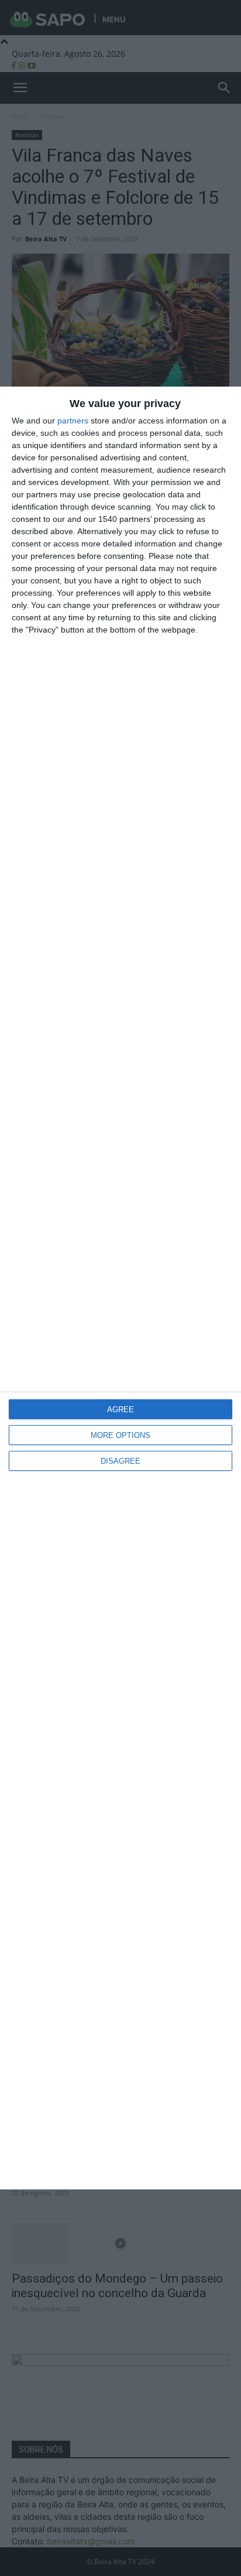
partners (73, 421)
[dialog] (120, 1288)
